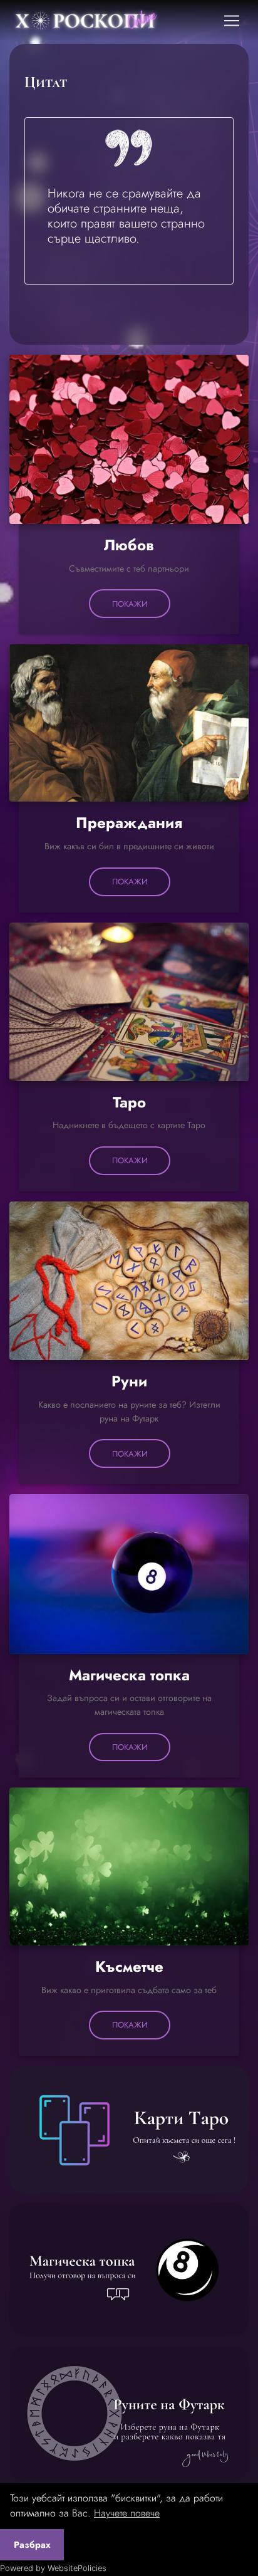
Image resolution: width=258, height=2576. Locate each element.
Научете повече (127, 2513)
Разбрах (32, 2545)
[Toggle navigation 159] (232, 21)
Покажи (130, 604)
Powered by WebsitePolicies (53, 2568)
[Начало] (105, 21)
